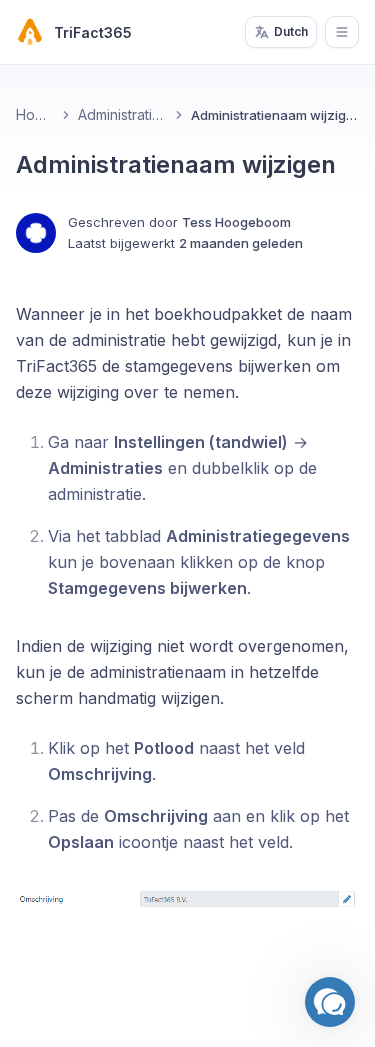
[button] (330, 1002)
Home (35, 114)
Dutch (291, 31)
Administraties (122, 114)
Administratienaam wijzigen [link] (275, 115)
